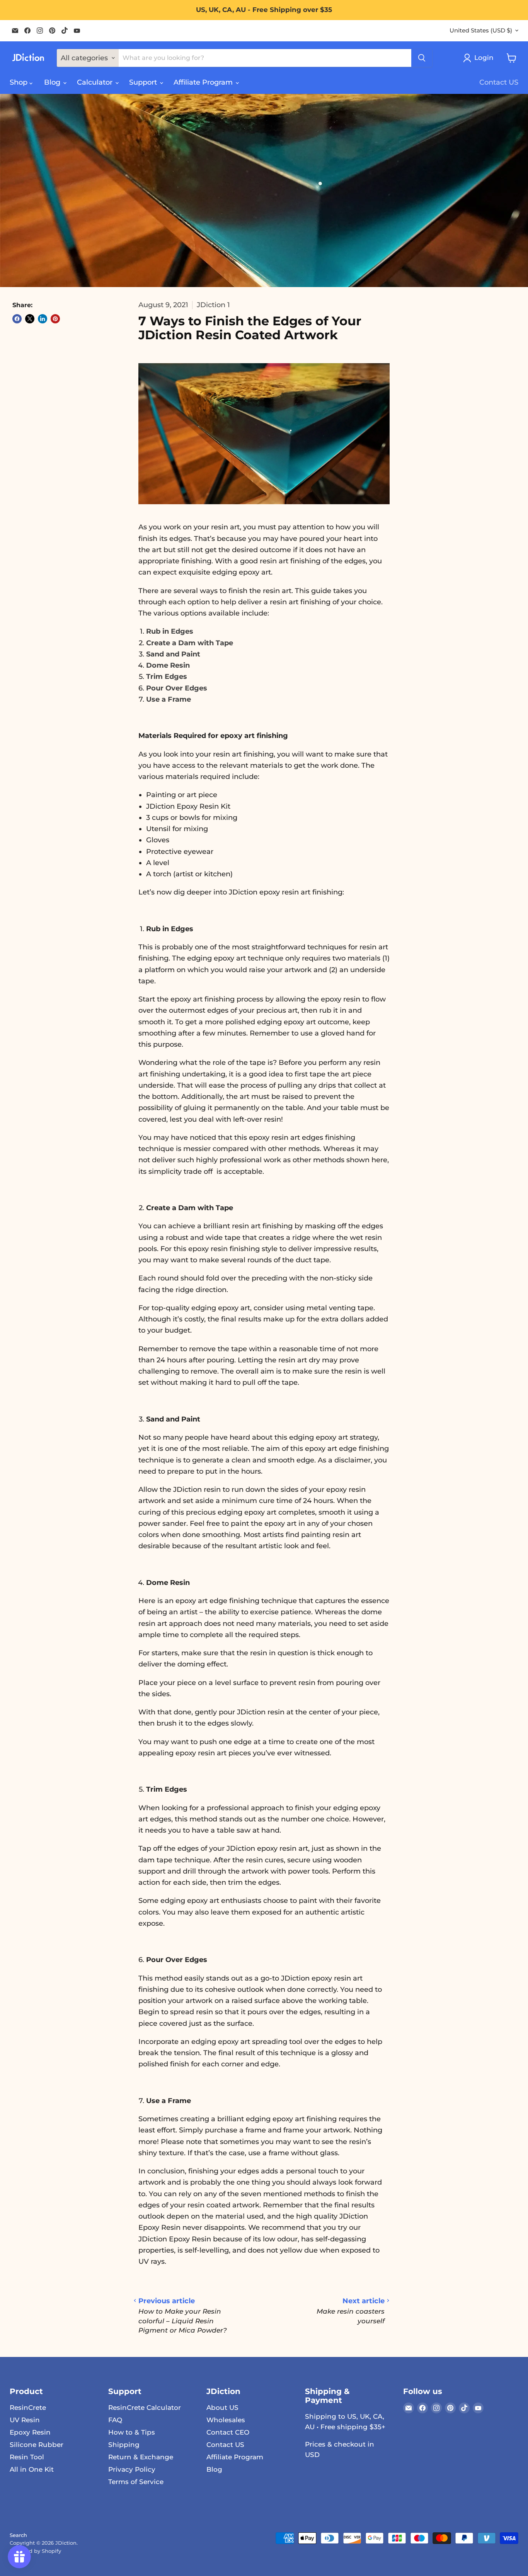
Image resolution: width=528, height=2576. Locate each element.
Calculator (96, 82)
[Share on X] (30, 319)
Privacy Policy (132, 2469)
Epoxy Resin (30, 2432)
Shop (20, 82)
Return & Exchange (141, 2457)
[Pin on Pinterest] (55, 319)
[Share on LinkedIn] (43, 319)
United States (481, 31)
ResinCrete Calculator (145, 2408)
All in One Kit (32, 2469)
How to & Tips (132, 2432)
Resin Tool (27, 2457)
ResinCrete (28, 2408)
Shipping (124, 2445)
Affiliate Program (204, 82)
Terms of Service (136, 2482)
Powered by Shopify (35, 2551)
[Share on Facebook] (17, 319)
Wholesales (226, 2420)
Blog (53, 82)
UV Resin (25, 2420)
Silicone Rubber (37, 2445)
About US (222, 2408)
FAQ (115, 2420)
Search (18, 2535)
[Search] (422, 58)
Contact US (499, 82)
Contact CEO (228, 2432)
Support (144, 82)
